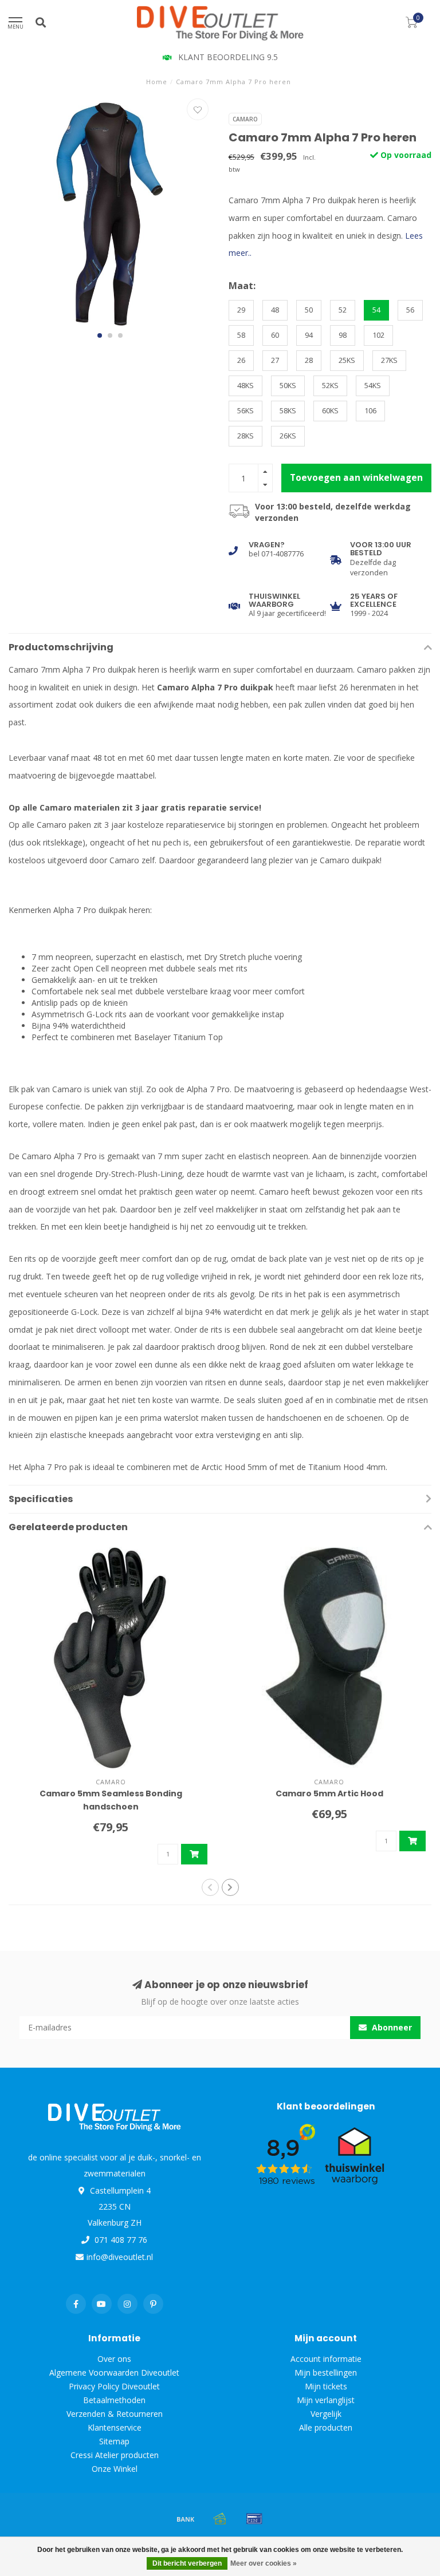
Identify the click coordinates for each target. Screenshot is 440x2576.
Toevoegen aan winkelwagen (356, 478)
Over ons (114, 2359)
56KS (245, 411)
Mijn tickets (326, 2386)
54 (376, 310)
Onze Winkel (115, 2469)
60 (275, 335)
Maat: (242, 286)
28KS (245, 436)
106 (370, 411)
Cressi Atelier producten (115, 2455)
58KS (288, 411)
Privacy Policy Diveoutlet (114, 2386)
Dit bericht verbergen (187, 2563)
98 (343, 335)
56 (410, 310)
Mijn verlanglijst (326, 2400)
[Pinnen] (254, 2519)
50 (309, 310)
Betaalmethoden (114, 2400)
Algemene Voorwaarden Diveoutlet (114, 2372)
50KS (288, 386)
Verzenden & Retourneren (115, 2414)
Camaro (245, 119)
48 (275, 310)
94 (309, 335)
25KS (347, 360)
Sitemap (114, 2441)
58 (241, 335)
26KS (288, 436)
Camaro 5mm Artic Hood (329, 1793)
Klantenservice (115, 2427)
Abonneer (391, 2027)
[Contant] (220, 2519)
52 (343, 310)
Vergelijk (326, 2414)
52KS (330, 386)
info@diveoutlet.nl (120, 2257)
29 (241, 310)
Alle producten (326, 2427)
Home (157, 82)
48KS (245, 386)
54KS (373, 386)
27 (275, 360)
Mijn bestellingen (326, 2372)
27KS (389, 360)
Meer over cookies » (264, 2563)
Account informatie (326, 2359)
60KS (330, 411)
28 (309, 360)
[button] (100, 335)
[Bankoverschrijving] (186, 2519)
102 (378, 335)
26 (241, 360)
